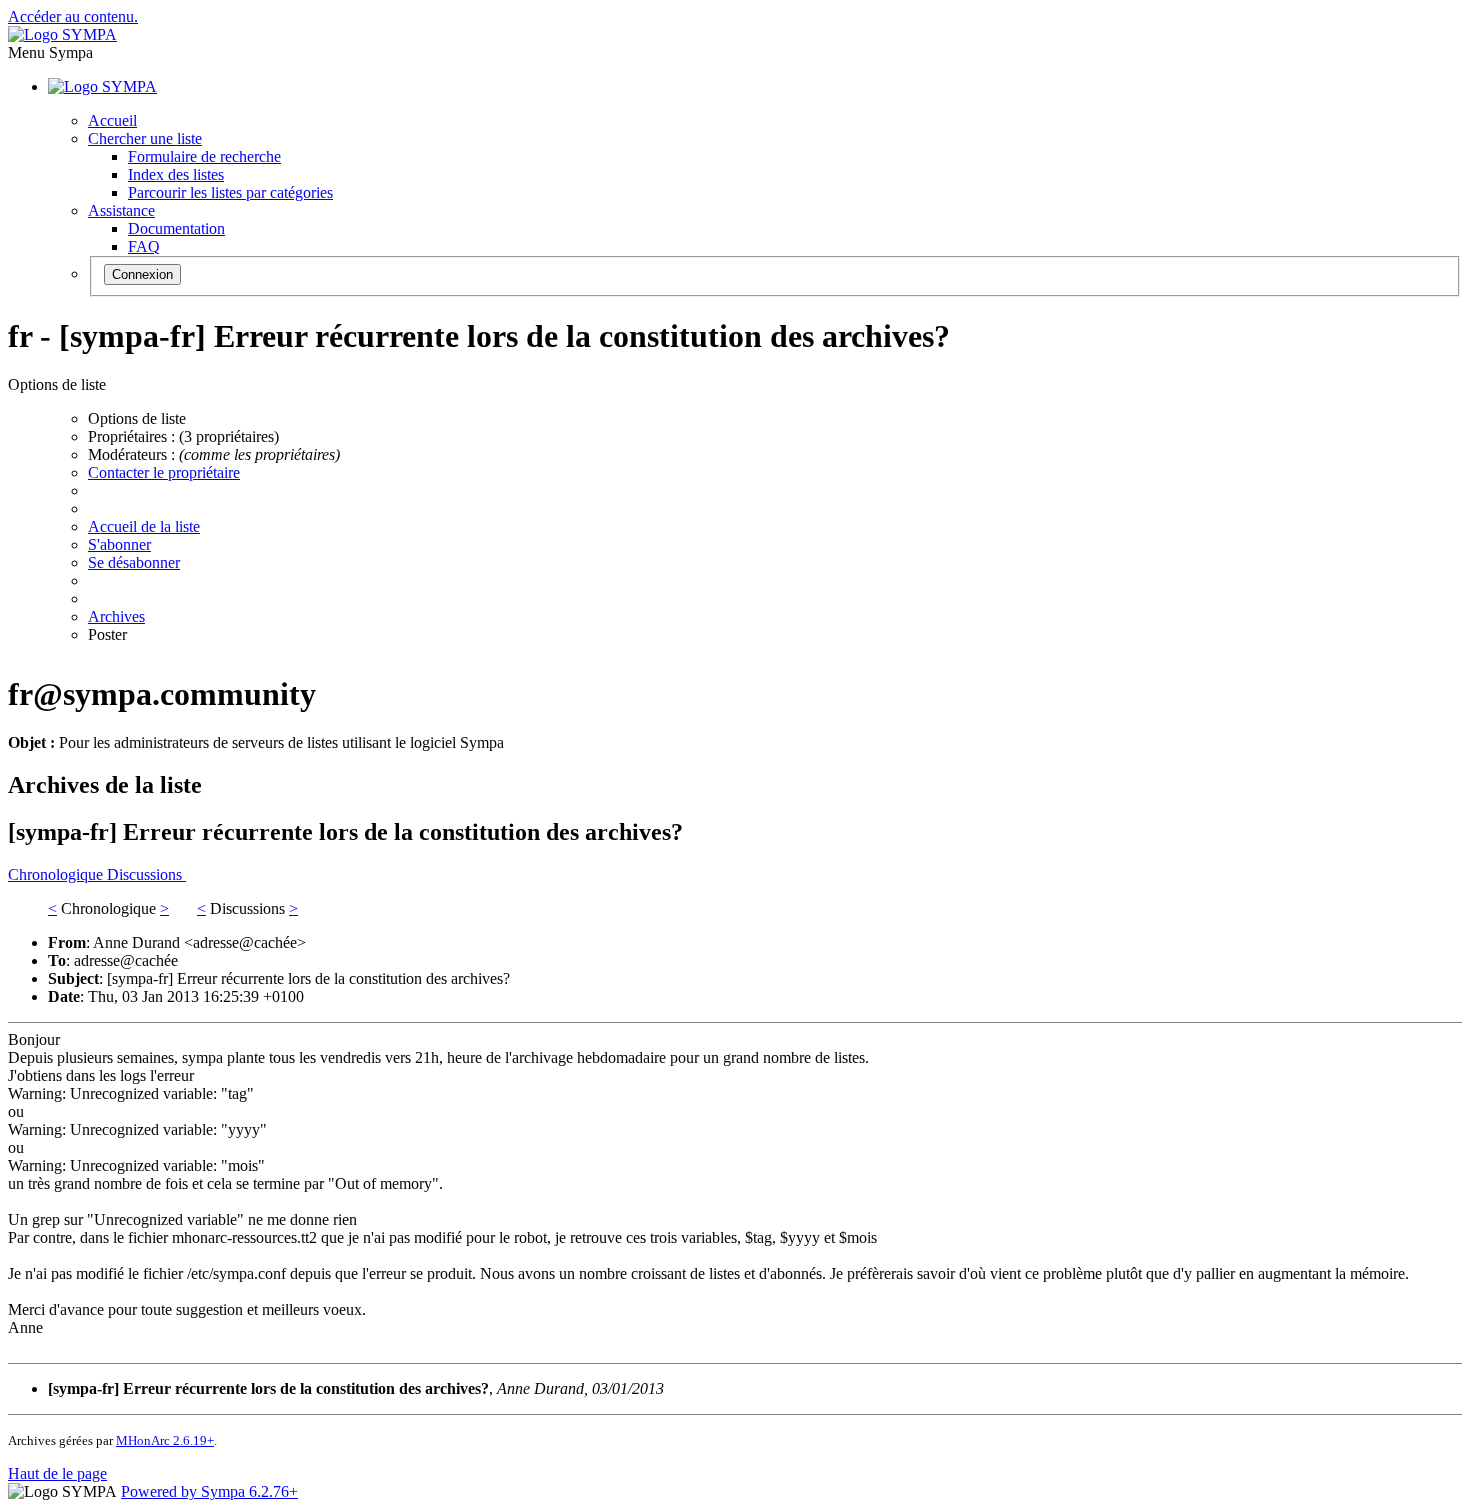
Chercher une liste (145, 138)
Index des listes (176, 174)
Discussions (146, 874)
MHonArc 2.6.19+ (165, 1440)
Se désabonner (134, 562)
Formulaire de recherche (204, 156)
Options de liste (137, 418)
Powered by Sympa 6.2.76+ (209, 1491)
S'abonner (119, 544)
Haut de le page (57, 1473)
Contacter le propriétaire (164, 472)
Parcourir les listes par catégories (230, 192)
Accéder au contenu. (73, 16)
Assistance (121, 210)
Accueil (112, 120)
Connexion (142, 274)
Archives (116, 616)
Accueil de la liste (144, 526)
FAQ (144, 246)
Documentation (176, 228)
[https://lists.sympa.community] (62, 34)
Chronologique (57, 874)
